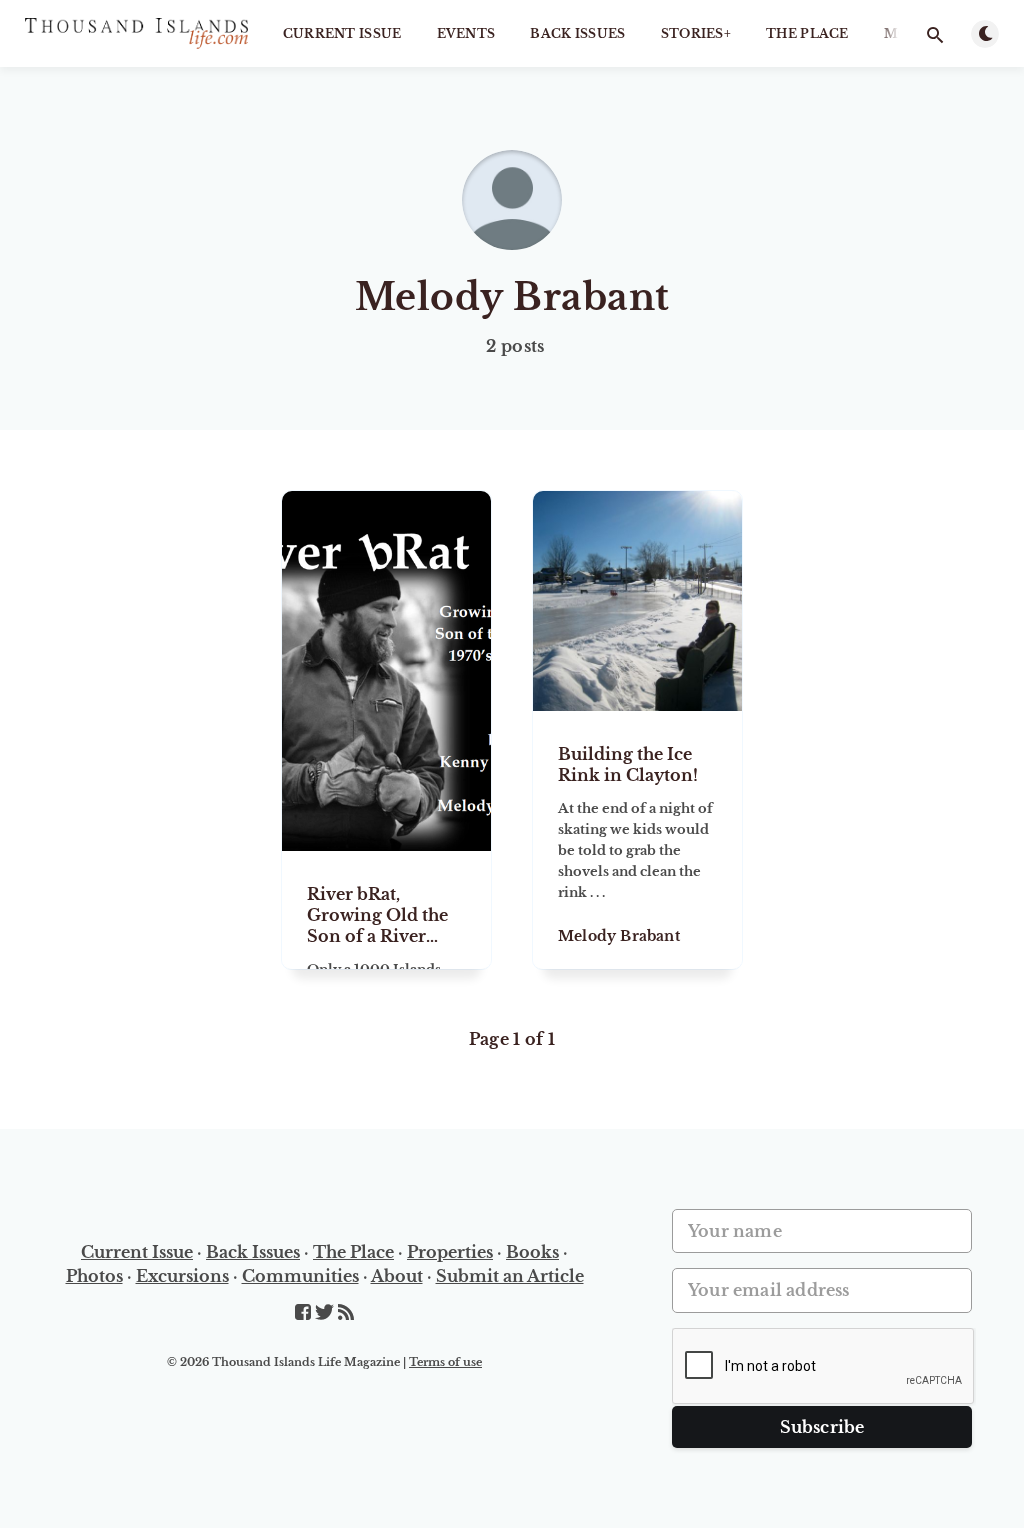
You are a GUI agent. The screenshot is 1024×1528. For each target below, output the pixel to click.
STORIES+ (696, 33)
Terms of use (445, 1362)
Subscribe (822, 1427)
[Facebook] (305, 1313)
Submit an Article (510, 1276)
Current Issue (342, 33)
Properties (450, 1252)
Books (532, 1252)
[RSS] (346, 1313)
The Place (807, 33)
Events (466, 33)
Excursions (182, 1276)
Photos (94, 1276)
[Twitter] (326, 1313)
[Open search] (935, 35)
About (397, 1276)
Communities (300, 1276)
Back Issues (577, 33)
